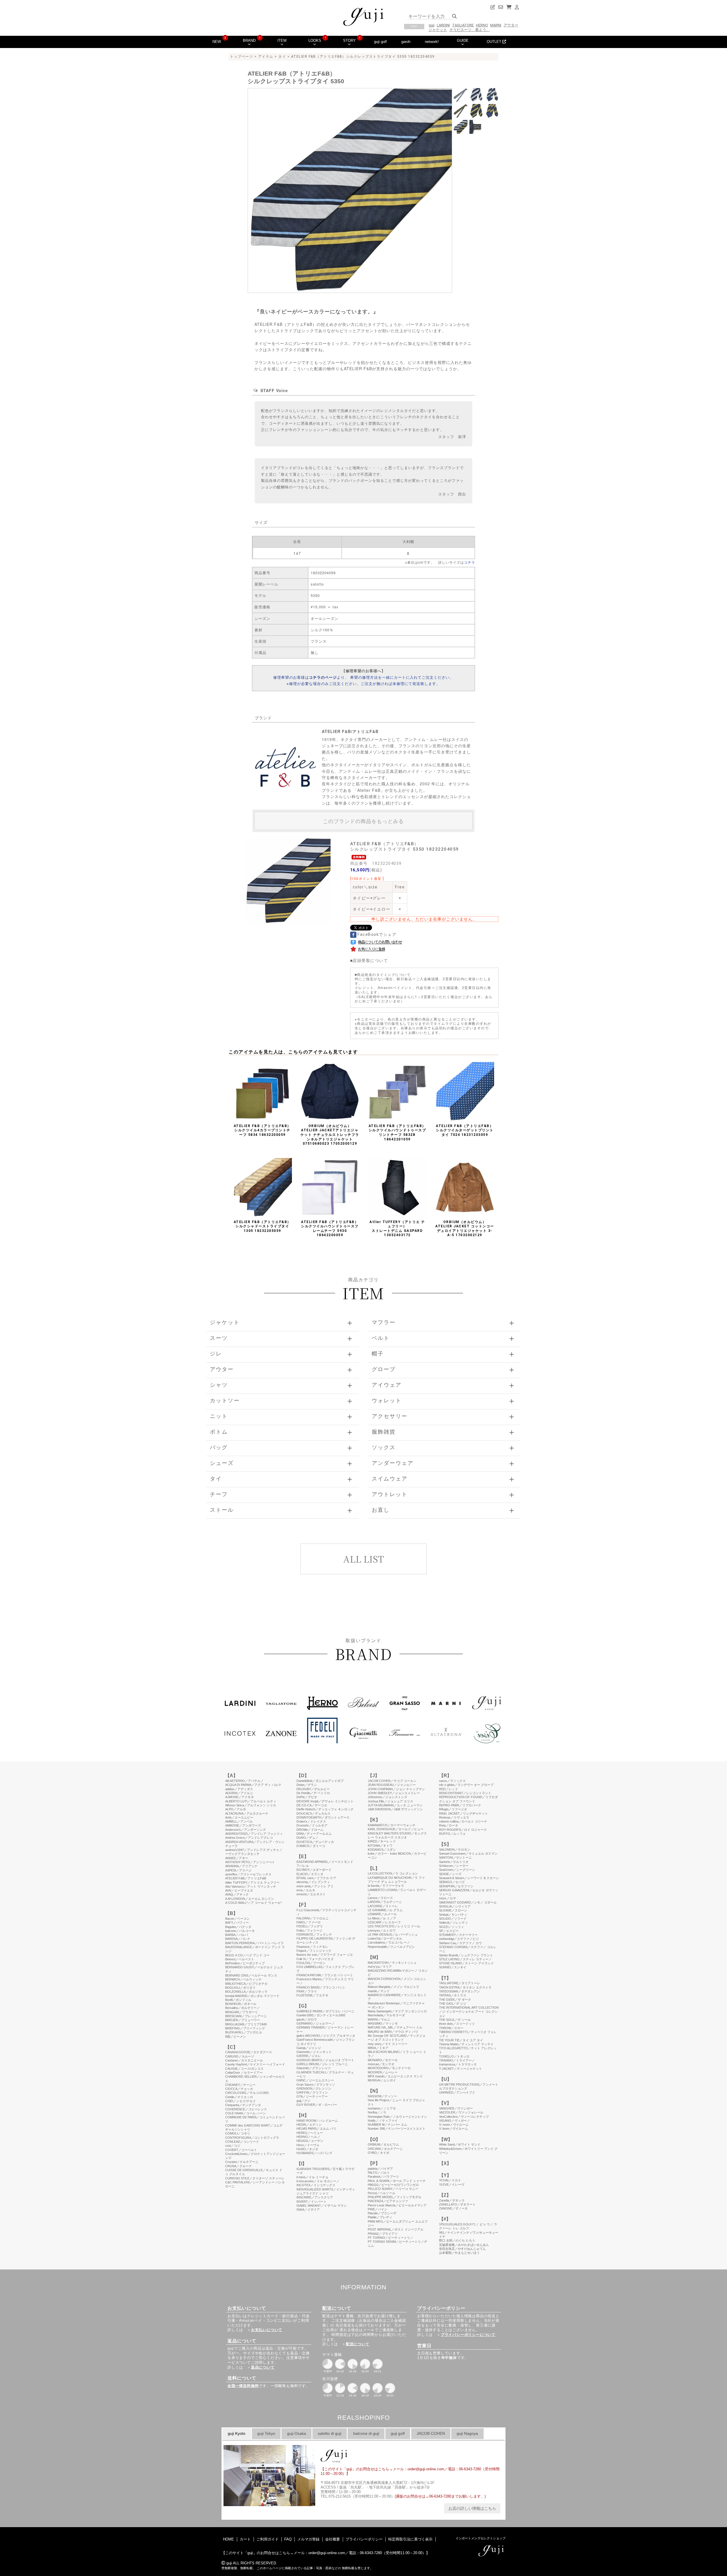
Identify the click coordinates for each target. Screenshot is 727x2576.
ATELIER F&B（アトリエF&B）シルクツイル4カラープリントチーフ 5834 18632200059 (262, 1130)
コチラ (470, 562)
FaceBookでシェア (377, 934)
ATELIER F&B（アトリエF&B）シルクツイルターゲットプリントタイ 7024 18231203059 (465, 1130)
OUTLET (495, 42)
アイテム (266, 57)
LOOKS (315, 40)
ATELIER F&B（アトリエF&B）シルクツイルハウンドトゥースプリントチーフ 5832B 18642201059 (397, 1133)
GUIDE (463, 40)
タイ (282, 57)
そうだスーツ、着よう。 (470, 30)
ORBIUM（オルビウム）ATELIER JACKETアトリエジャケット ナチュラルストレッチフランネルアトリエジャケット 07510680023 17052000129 (330, 1135)
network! (432, 42)
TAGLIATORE (463, 25)
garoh (406, 42)
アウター (511, 25)
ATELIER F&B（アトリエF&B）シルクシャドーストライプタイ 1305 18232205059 (262, 1226)
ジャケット (438, 30)
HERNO (482, 25)
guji (432, 25)
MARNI (496, 25)
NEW (217, 42)
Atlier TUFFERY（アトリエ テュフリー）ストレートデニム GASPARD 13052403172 (397, 1229)
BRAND (249, 40)
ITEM (282, 40)
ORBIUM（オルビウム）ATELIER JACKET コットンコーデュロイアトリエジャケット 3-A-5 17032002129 (465, 1229)
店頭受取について (370, 960)
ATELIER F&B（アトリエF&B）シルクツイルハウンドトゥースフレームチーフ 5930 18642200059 (330, 1229)
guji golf (380, 42)
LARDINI (443, 25)
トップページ (242, 57)
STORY (349, 40)
